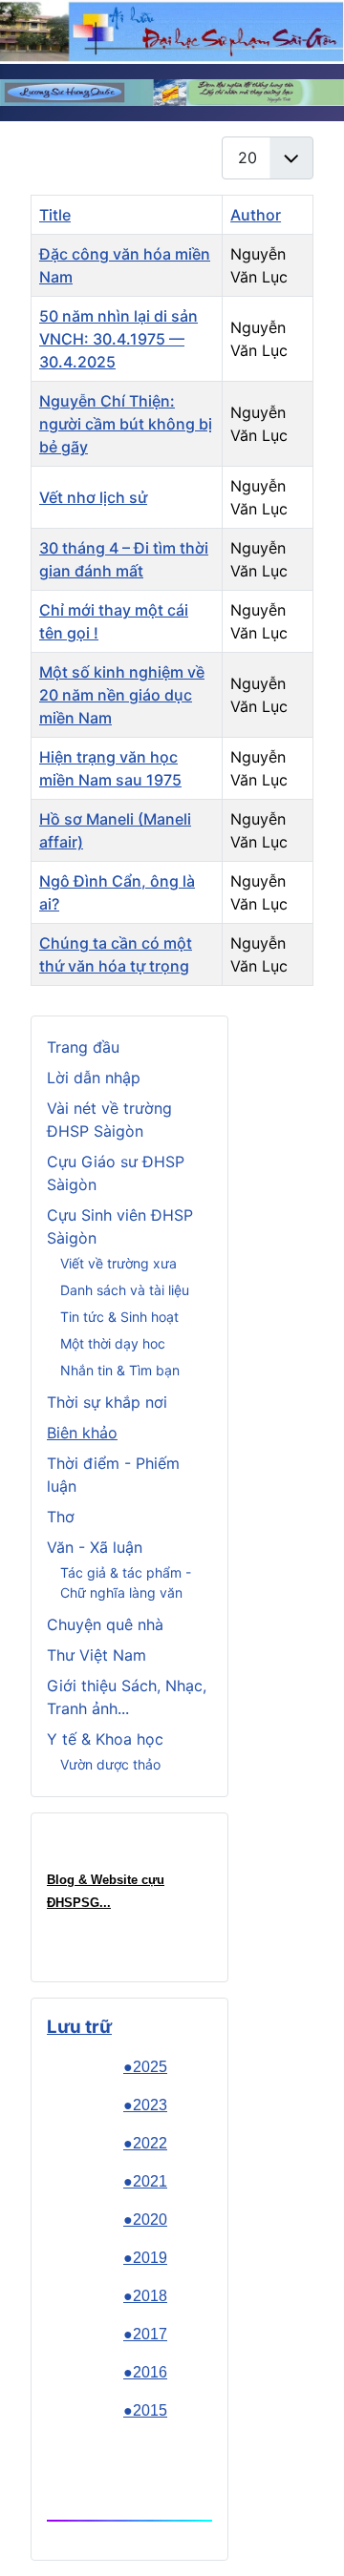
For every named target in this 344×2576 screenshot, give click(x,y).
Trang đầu (83, 1047)
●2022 (145, 2143)
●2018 (145, 2296)
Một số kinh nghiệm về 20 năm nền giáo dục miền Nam (122, 695)
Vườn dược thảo (110, 1764)
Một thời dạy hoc (113, 1343)
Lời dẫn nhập (94, 1078)
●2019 (145, 2258)
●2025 (145, 2067)
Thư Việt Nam (97, 1655)
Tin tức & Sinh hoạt (119, 1317)
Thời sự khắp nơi (107, 1402)
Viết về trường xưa (118, 1263)
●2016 (145, 2372)
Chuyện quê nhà (105, 1624)
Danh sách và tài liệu (125, 1290)
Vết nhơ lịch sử (93, 497)
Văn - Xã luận (95, 1547)
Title (55, 215)
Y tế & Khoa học (105, 1739)
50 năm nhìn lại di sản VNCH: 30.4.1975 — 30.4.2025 (118, 339)
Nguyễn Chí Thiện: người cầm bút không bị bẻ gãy (126, 424)
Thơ (61, 1517)
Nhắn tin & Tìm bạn (120, 1370)
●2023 (145, 2105)
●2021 (145, 2181)
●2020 (145, 2220)
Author (256, 215)
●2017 (145, 2334)
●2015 (145, 2410)
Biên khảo (82, 1433)
